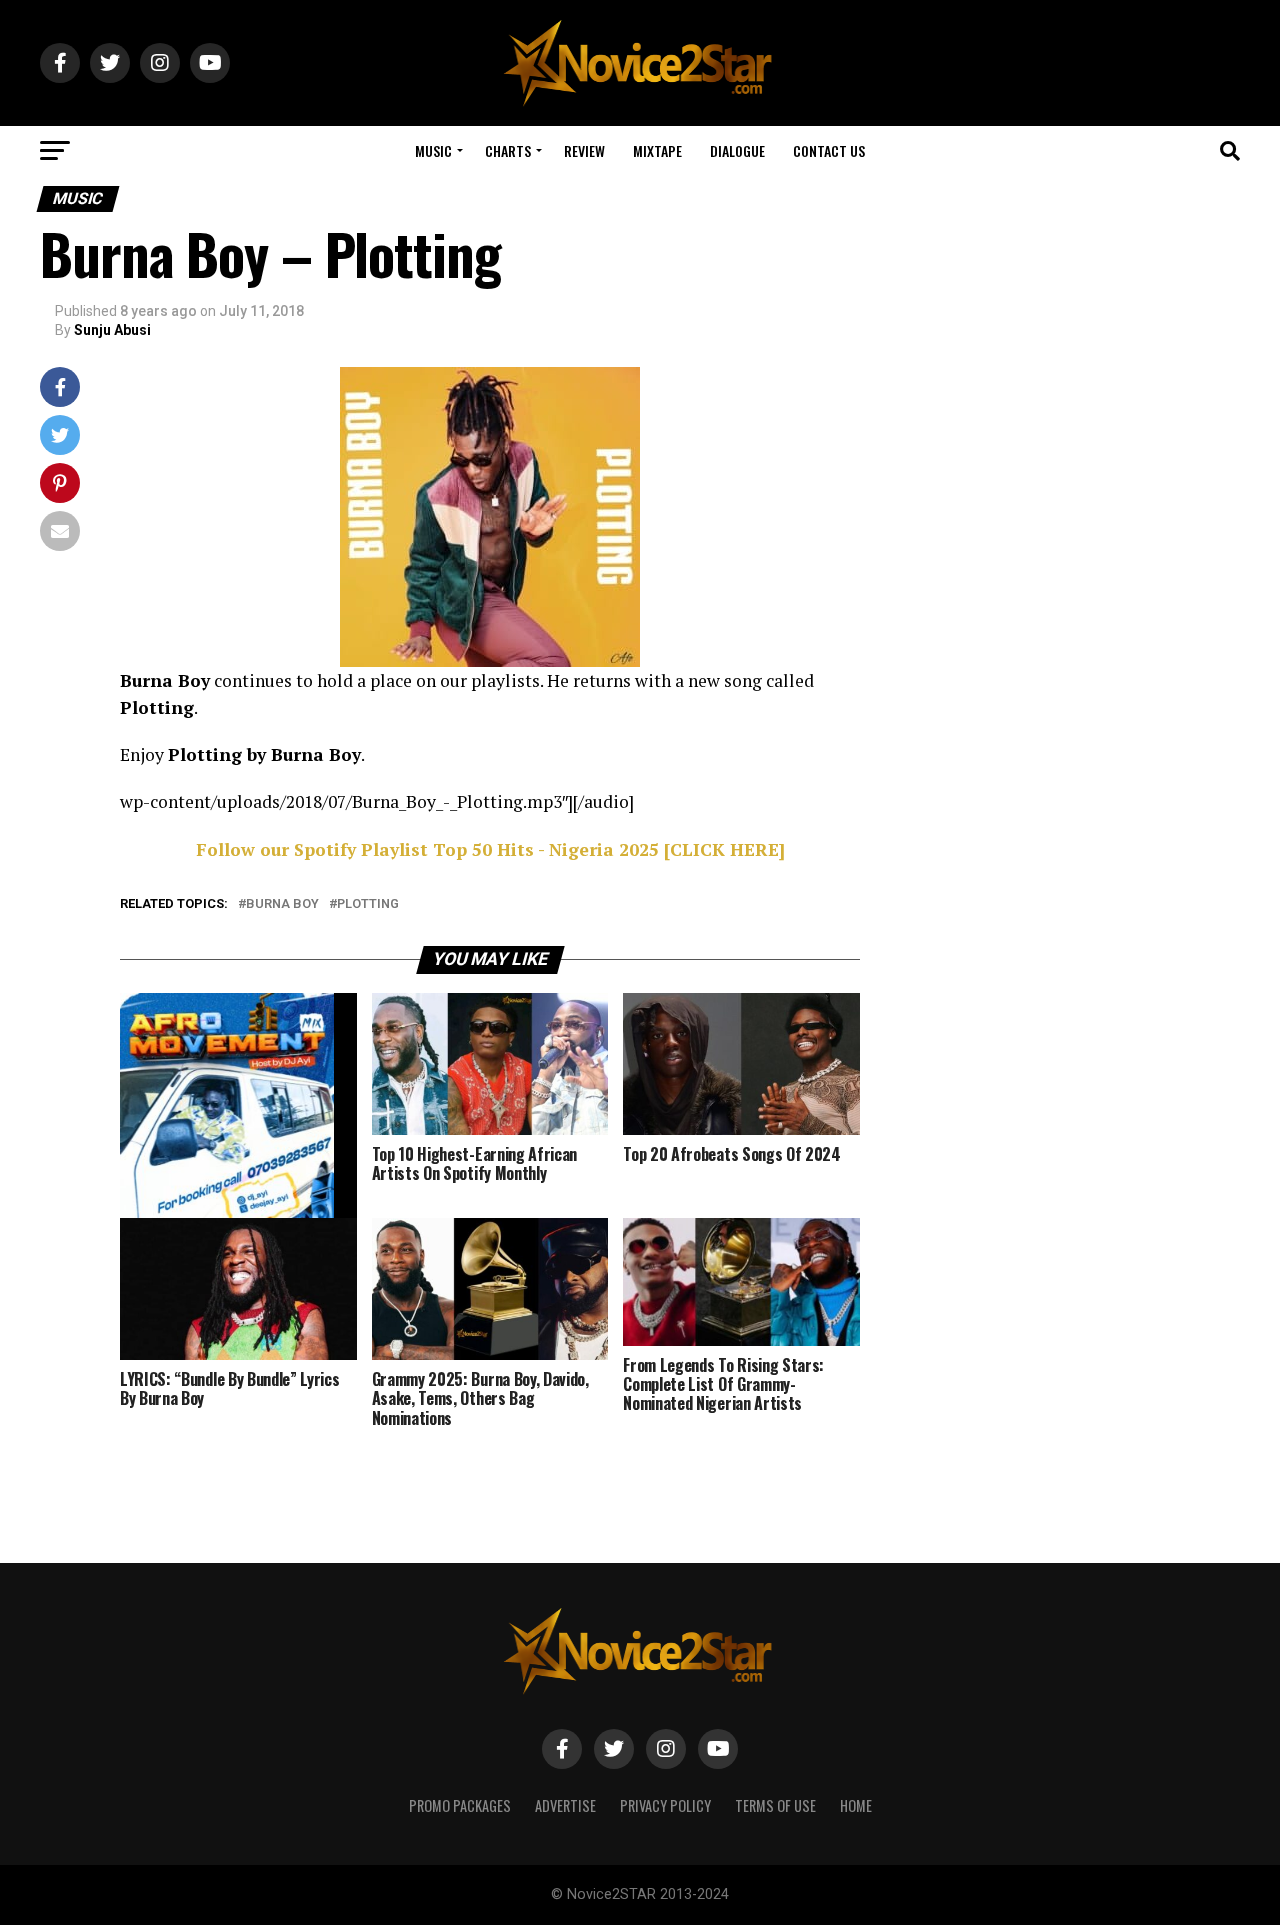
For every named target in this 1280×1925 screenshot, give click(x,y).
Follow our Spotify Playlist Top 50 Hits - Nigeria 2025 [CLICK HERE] (490, 849)
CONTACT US (829, 150)
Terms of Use (775, 1805)
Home (856, 1805)
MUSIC (433, 150)
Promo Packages (460, 1805)
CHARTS (508, 150)
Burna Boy (282, 904)
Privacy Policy (665, 1805)
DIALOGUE (737, 150)
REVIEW (584, 150)
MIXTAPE (657, 150)
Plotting (368, 904)
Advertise (565, 1805)
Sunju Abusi (112, 330)
